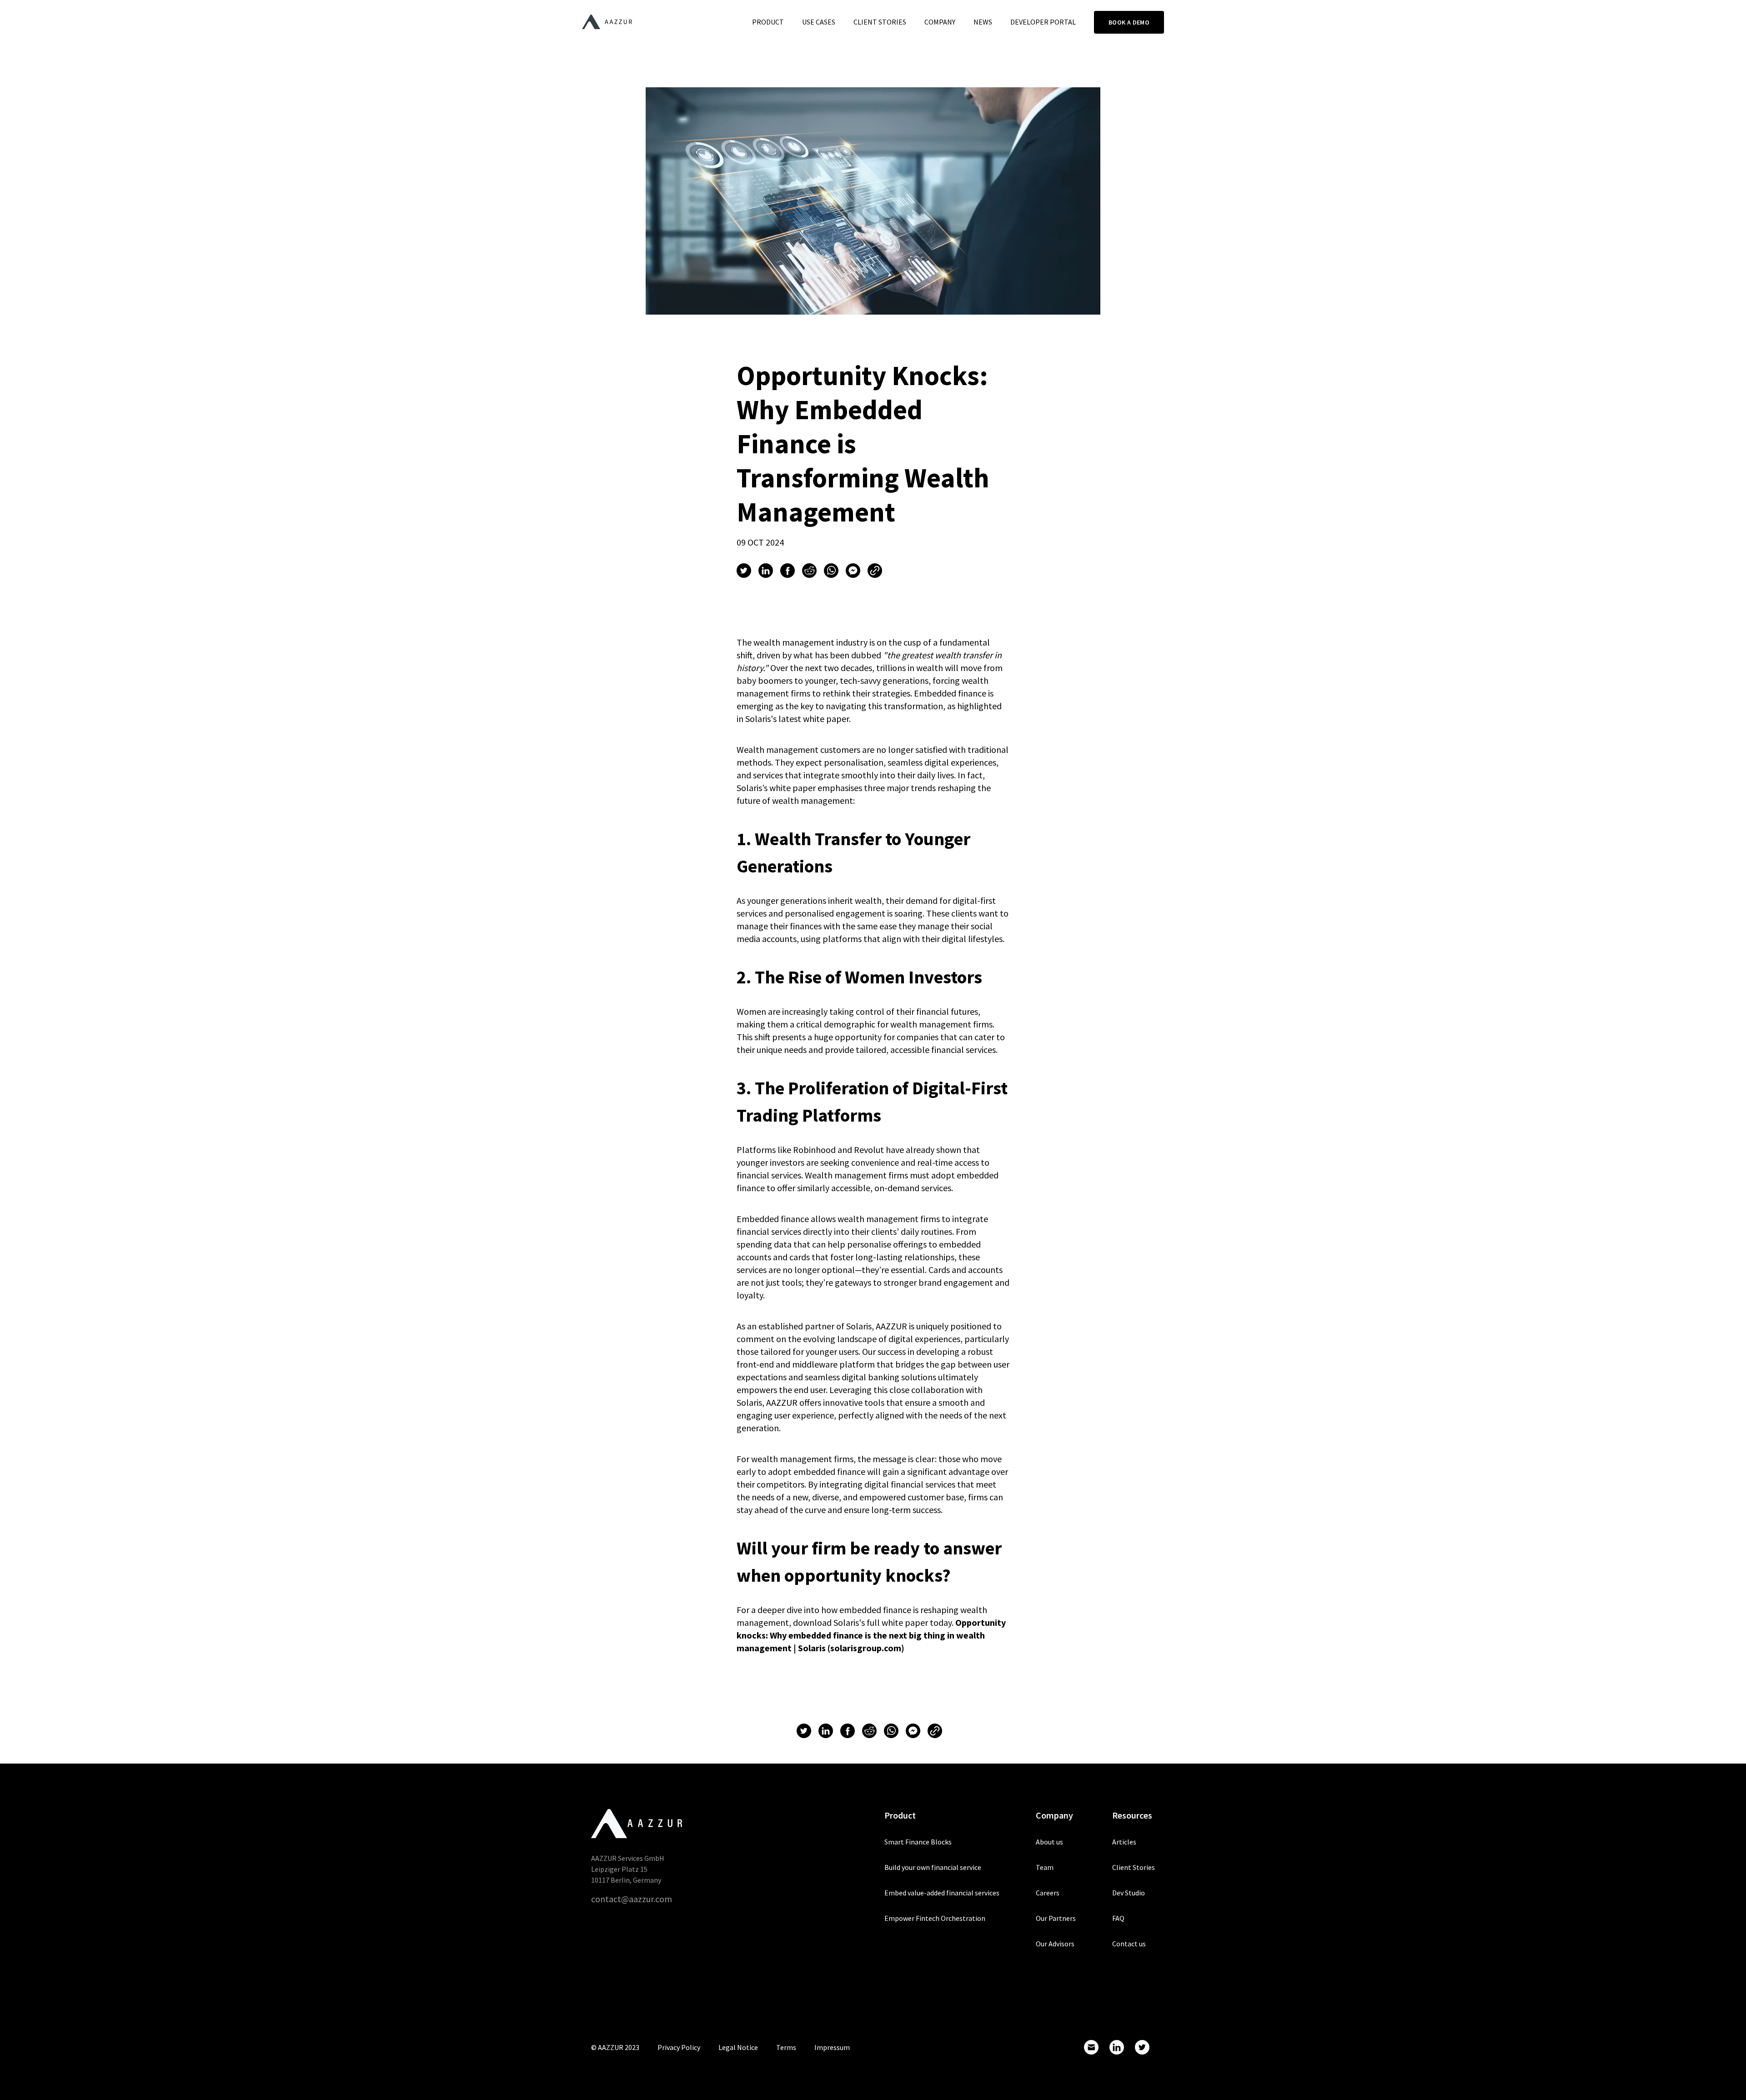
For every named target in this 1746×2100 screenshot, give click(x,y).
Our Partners (1056, 1918)
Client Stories (880, 22)
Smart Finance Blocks (918, 1842)
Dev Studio (1129, 1893)
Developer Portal (1043, 22)
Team (1045, 1867)
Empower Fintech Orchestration (935, 1918)
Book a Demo (1129, 22)
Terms (786, 2047)
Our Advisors (1055, 1944)
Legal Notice (738, 2047)
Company (940, 22)
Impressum (832, 2047)
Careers (1048, 1893)
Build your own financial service (933, 1867)
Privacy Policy (679, 2047)
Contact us (1129, 1944)
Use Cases (819, 22)
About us (1049, 1842)
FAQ (1118, 1918)
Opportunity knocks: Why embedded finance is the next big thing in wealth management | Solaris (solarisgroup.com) (871, 1635)
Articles (1124, 1842)
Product (768, 22)
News (983, 22)
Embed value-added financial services (942, 1893)
